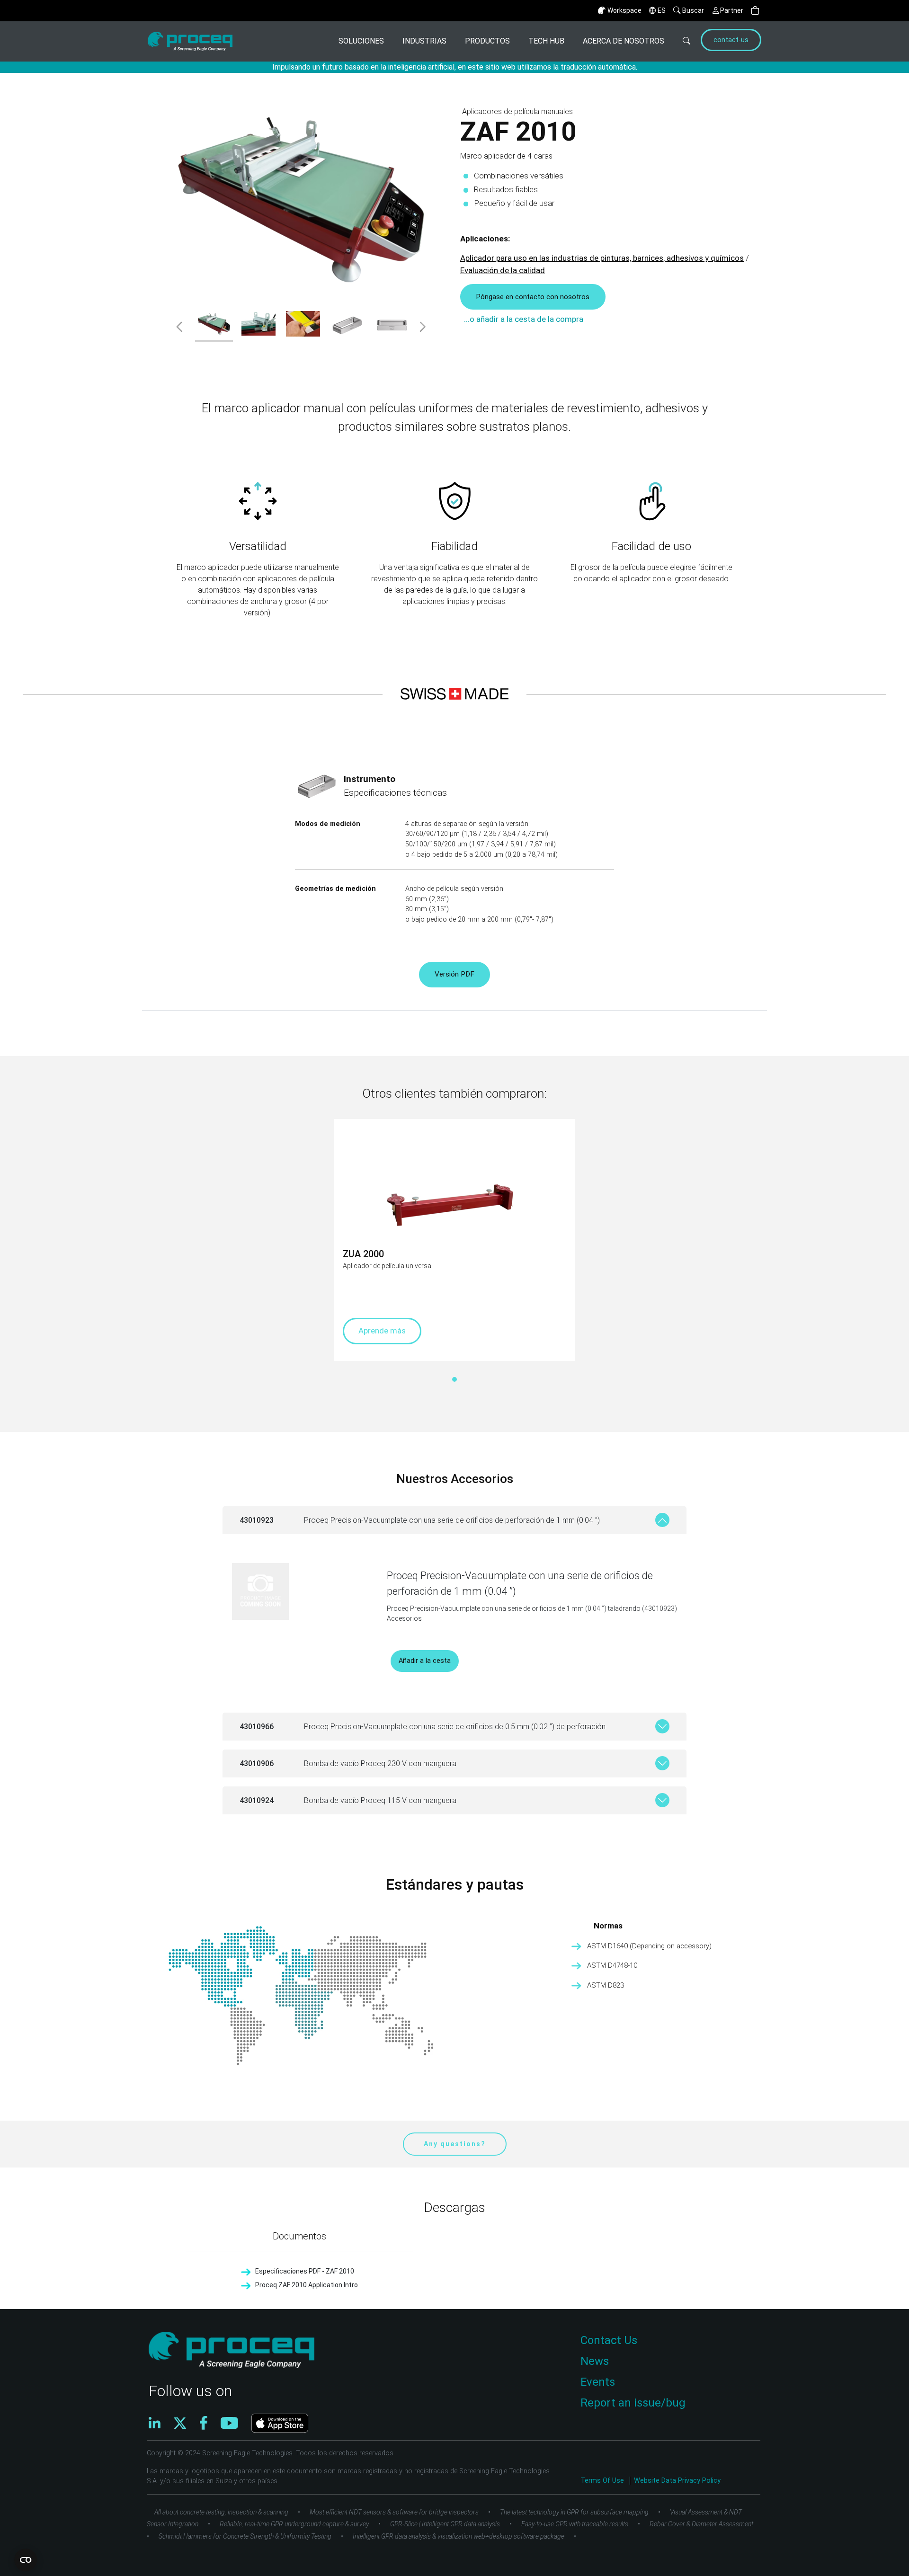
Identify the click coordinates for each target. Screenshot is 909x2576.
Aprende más (382, 1331)
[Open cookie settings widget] (26, 2560)
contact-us (731, 40)
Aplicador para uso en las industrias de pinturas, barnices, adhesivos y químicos (602, 258)
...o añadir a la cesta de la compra (524, 319)
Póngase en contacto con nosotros (533, 297)
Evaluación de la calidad (503, 270)
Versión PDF (454, 974)
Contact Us (609, 2340)
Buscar (693, 10)
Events (598, 2382)
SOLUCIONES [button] (361, 41)
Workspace (624, 10)
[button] (755, 11)
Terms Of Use (603, 2481)
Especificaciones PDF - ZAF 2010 (305, 2271)
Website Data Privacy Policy (677, 2481)
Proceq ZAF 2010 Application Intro (307, 2285)
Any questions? (455, 2144)
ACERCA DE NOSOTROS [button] (624, 41)
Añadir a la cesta (425, 1661)
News (595, 2361)
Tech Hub (546, 41)
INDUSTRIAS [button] (424, 41)
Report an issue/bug (633, 2403)
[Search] (681, 41)
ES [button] (662, 10)
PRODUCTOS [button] (487, 41)
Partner (732, 10)
